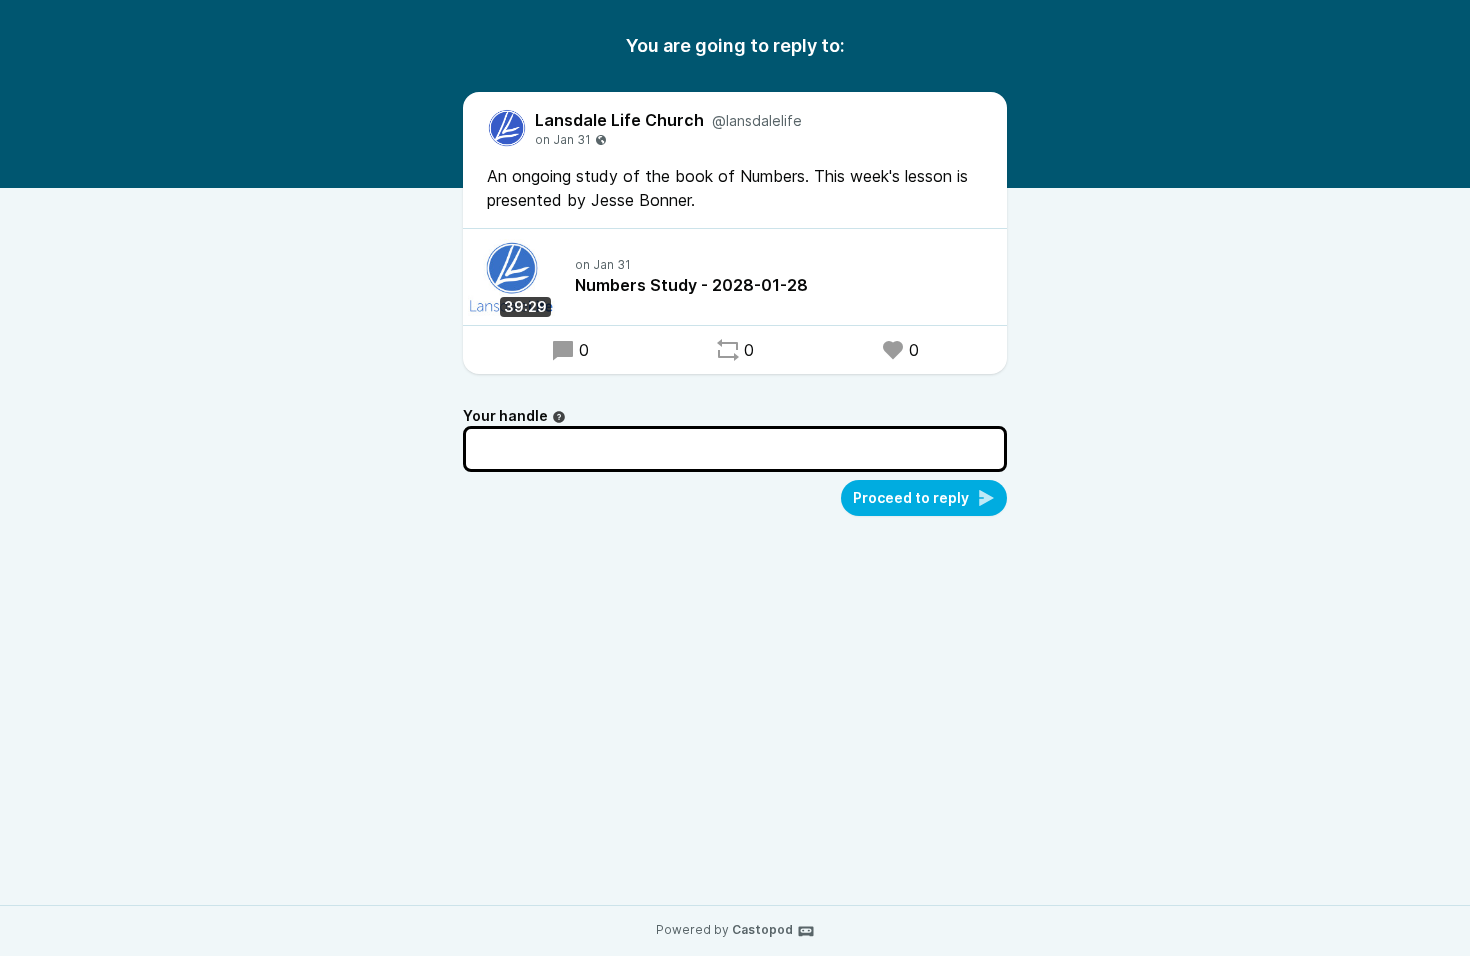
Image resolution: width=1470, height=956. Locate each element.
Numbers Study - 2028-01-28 (691, 285)
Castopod (762, 929)
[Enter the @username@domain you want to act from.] (559, 417)
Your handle (505, 415)
